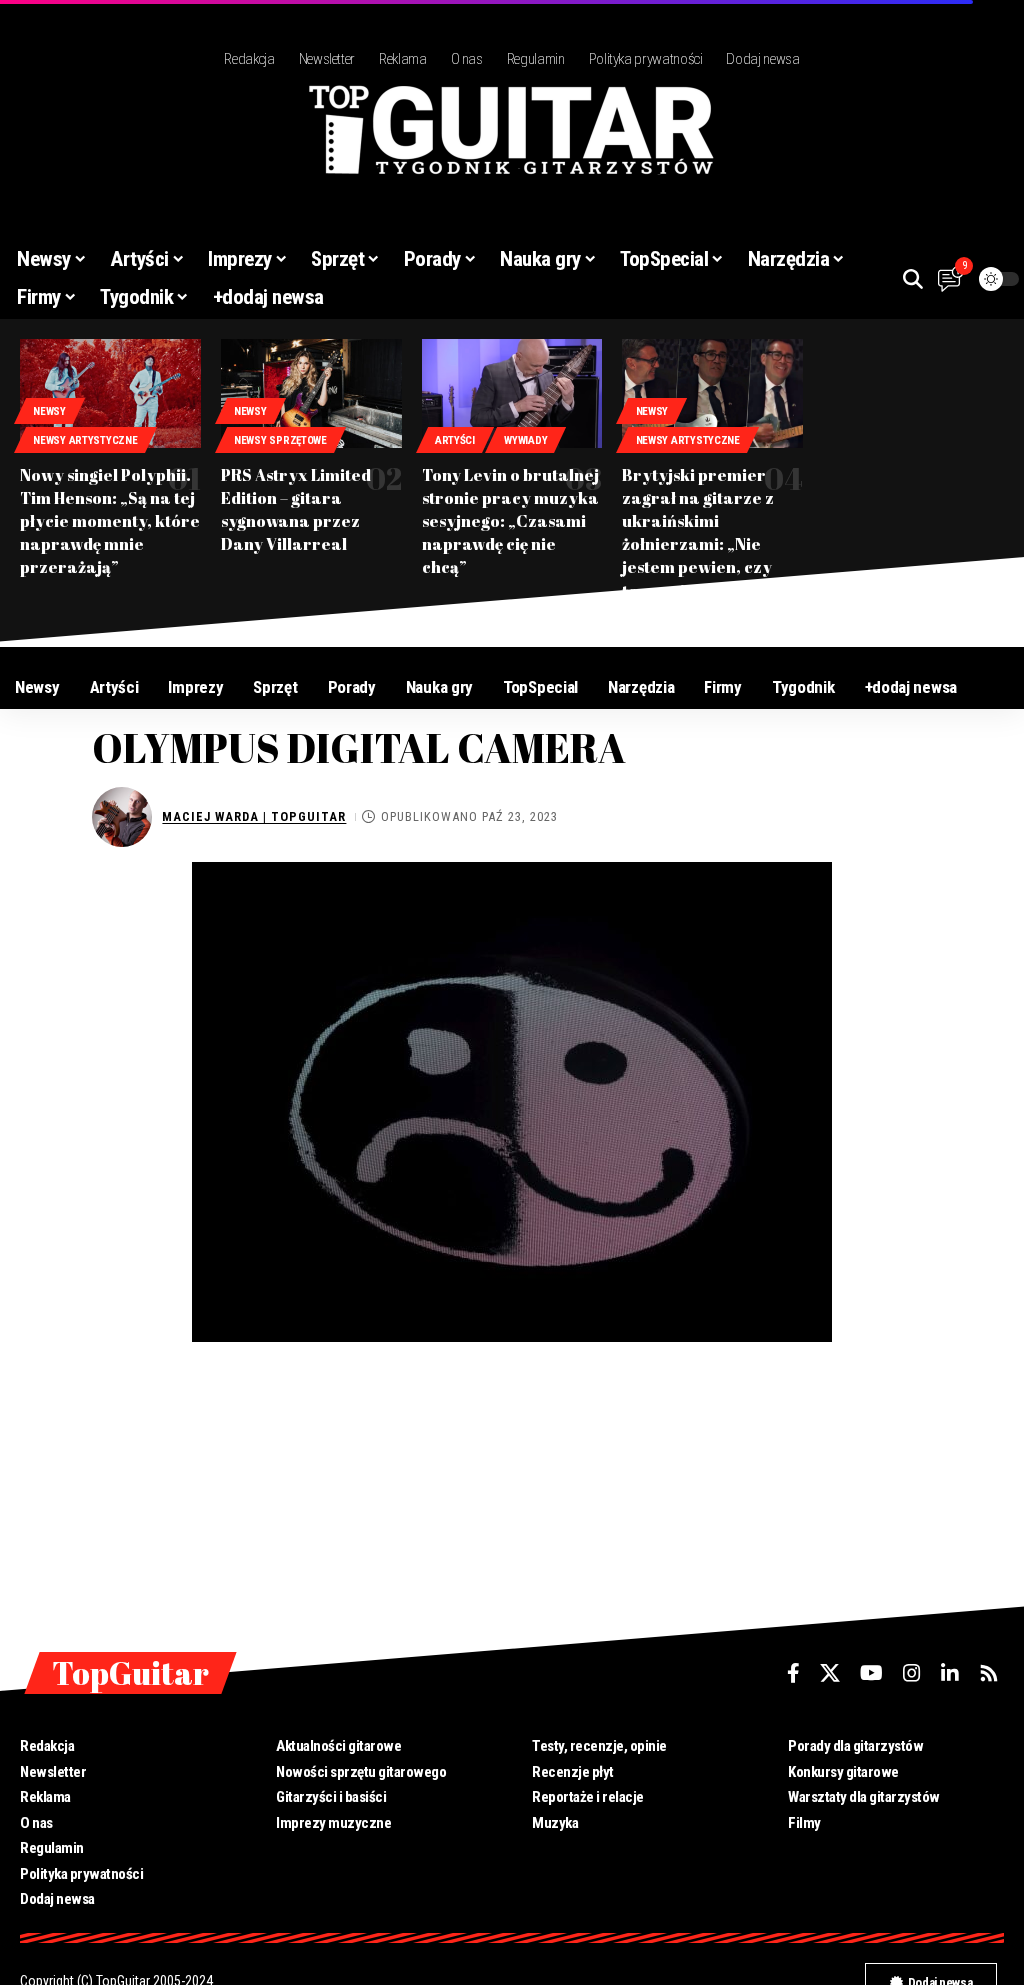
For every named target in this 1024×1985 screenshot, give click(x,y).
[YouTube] (871, 1673)
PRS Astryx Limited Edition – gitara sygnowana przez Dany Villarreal (296, 510)
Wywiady (525, 440)
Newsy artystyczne (85, 440)
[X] (830, 1673)
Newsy (49, 411)
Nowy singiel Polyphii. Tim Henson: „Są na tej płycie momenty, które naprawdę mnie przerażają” (110, 521)
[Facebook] (793, 1673)
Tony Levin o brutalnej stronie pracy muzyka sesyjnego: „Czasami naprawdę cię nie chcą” (510, 521)
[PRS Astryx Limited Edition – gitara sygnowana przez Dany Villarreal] (311, 393)
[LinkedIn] (950, 1673)
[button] (913, 279)
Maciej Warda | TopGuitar (254, 816)
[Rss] (989, 1673)
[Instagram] (912, 1673)
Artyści (455, 440)
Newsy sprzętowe (280, 440)
